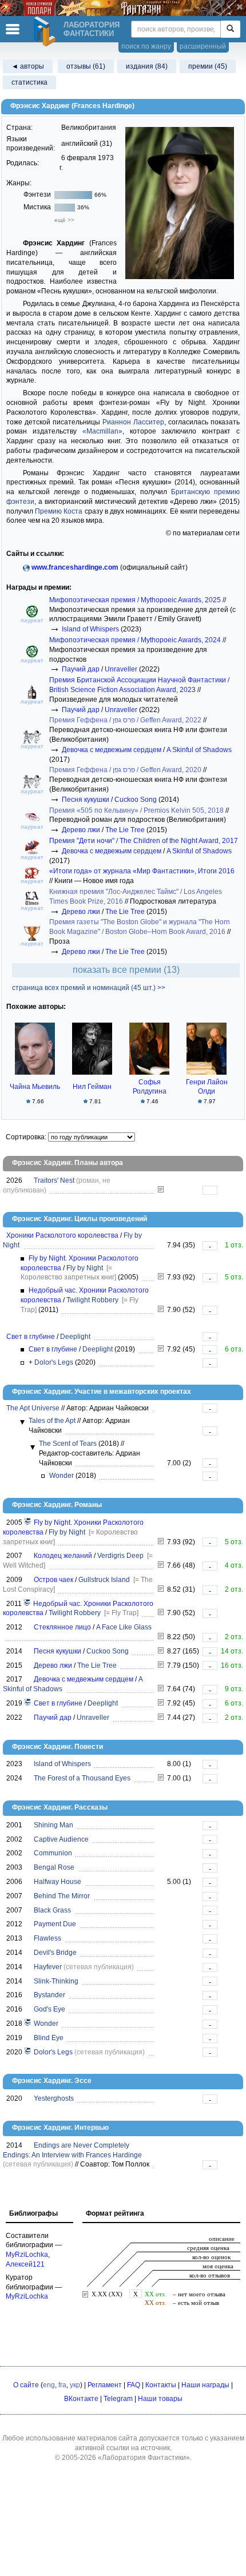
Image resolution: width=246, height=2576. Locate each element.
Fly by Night (85, 1268)
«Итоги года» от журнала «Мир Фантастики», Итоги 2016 (142, 871)
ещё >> (64, 220)
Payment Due (55, 1924)
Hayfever (48, 1967)
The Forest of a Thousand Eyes (82, 1778)
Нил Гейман (92, 1087)
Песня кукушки (86, 800)
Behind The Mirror (62, 1896)
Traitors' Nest (54, 1180)
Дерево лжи (81, 830)
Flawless (47, 1938)
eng (49, 2385)
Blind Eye (49, 2038)
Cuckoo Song (136, 800)
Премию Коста (59, 511)
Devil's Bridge (55, 1953)
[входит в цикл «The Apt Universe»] (28, 2024)
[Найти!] (230, 29)
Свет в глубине (31, 1337)
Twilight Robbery (92, 1300)
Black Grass (52, 1910)
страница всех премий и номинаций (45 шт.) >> (89, 988)
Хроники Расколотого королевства (62, 1235)
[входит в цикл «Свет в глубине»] (28, 1703)
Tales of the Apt (52, 1421)
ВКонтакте (81, 2399)
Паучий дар (81, 669)
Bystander (49, 1995)
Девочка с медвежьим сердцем (112, 750)
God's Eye (49, 2009)
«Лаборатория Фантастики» (144, 2458)
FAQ (134, 2385)
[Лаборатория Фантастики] (46, 31)
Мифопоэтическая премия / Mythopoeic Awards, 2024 (136, 640)
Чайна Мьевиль (35, 1087)
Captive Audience (61, 1839)
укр (75, 2385)
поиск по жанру (146, 46)
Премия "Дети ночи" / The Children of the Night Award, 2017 (144, 841)
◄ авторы (28, 66)
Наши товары (160, 2399)
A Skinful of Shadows (199, 750)
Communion (53, 1853)
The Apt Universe (33, 1408)
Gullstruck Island (104, 1580)
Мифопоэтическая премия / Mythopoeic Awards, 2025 (136, 600)
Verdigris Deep (120, 1556)
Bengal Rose (54, 1867)
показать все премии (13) (126, 970)
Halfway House (57, 1882)
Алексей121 (25, 2264)
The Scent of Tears (68, 1444)
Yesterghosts (54, 2098)
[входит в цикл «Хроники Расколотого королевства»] (28, 1522)
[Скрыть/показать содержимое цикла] (22, 1422)
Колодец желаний (63, 1556)
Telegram (118, 2399)
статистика (29, 82)
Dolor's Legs (54, 1362)
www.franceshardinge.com (75, 567)
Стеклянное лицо (62, 1627)
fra (62, 2385)
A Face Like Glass (124, 1627)
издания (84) (147, 66)
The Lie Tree (125, 830)
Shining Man (53, 1825)
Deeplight (75, 1337)
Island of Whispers (90, 629)
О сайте (26, 2385)
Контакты (161, 2385)
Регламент (105, 2385)
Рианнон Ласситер (133, 422)
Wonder (61, 1476)
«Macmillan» (102, 431)
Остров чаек (53, 1580)
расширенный (203, 46)
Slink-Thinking (56, 1981)
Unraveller (121, 669)
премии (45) (208, 66)
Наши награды (205, 2385)
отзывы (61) (86, 66)
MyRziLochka (27, 2255)
